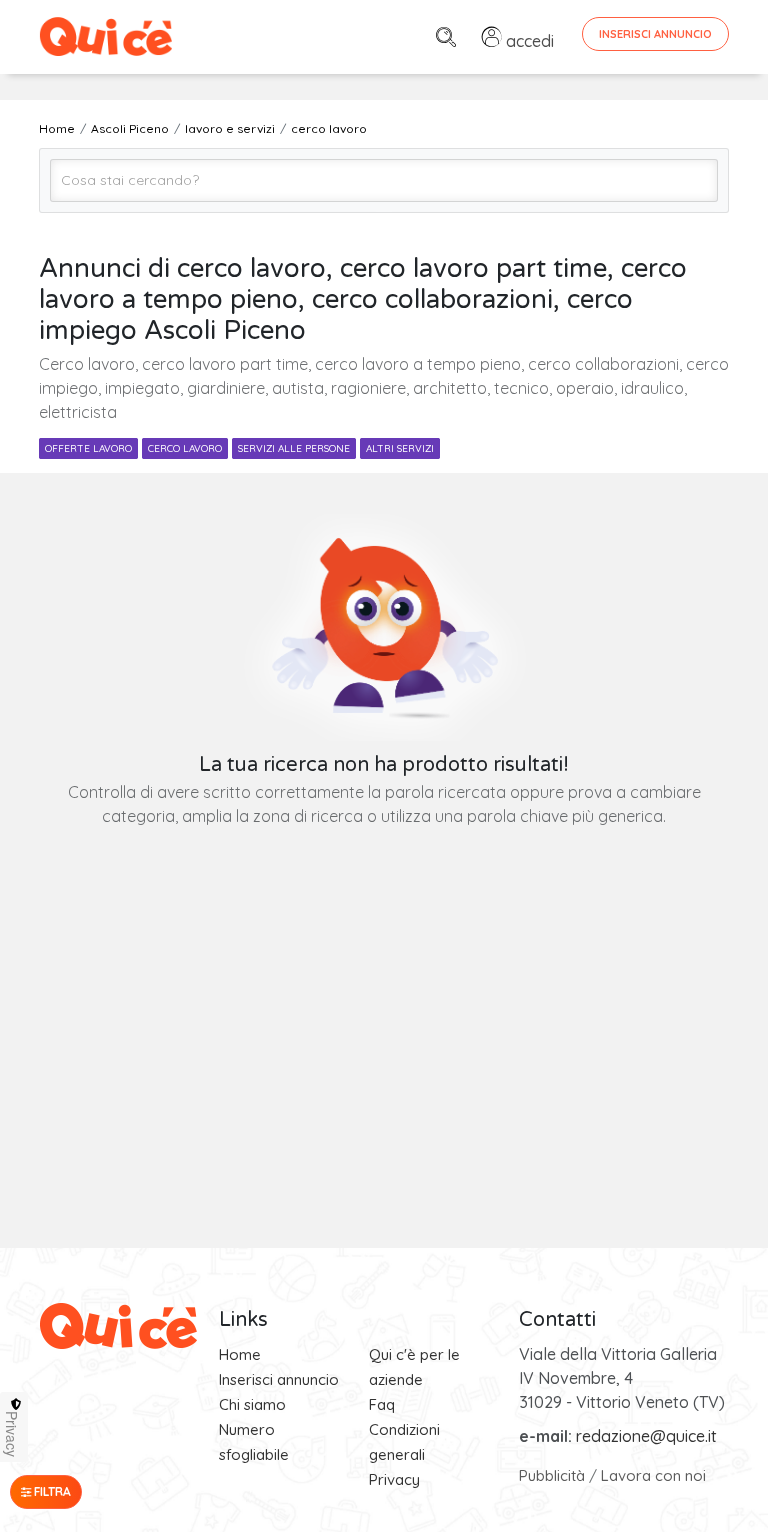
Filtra (51, 1491)
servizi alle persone (294, 448)
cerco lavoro (185, 448)
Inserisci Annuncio (655, 34)
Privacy (394, 1479)
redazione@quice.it (646, 1436)
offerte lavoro (88, 448)
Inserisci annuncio (279, 1379)
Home (240, 1354)
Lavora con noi (653, 1475)
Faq (382, 1404)
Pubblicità (552, 1475)
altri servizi (400, 448)
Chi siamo (252, 1404)
